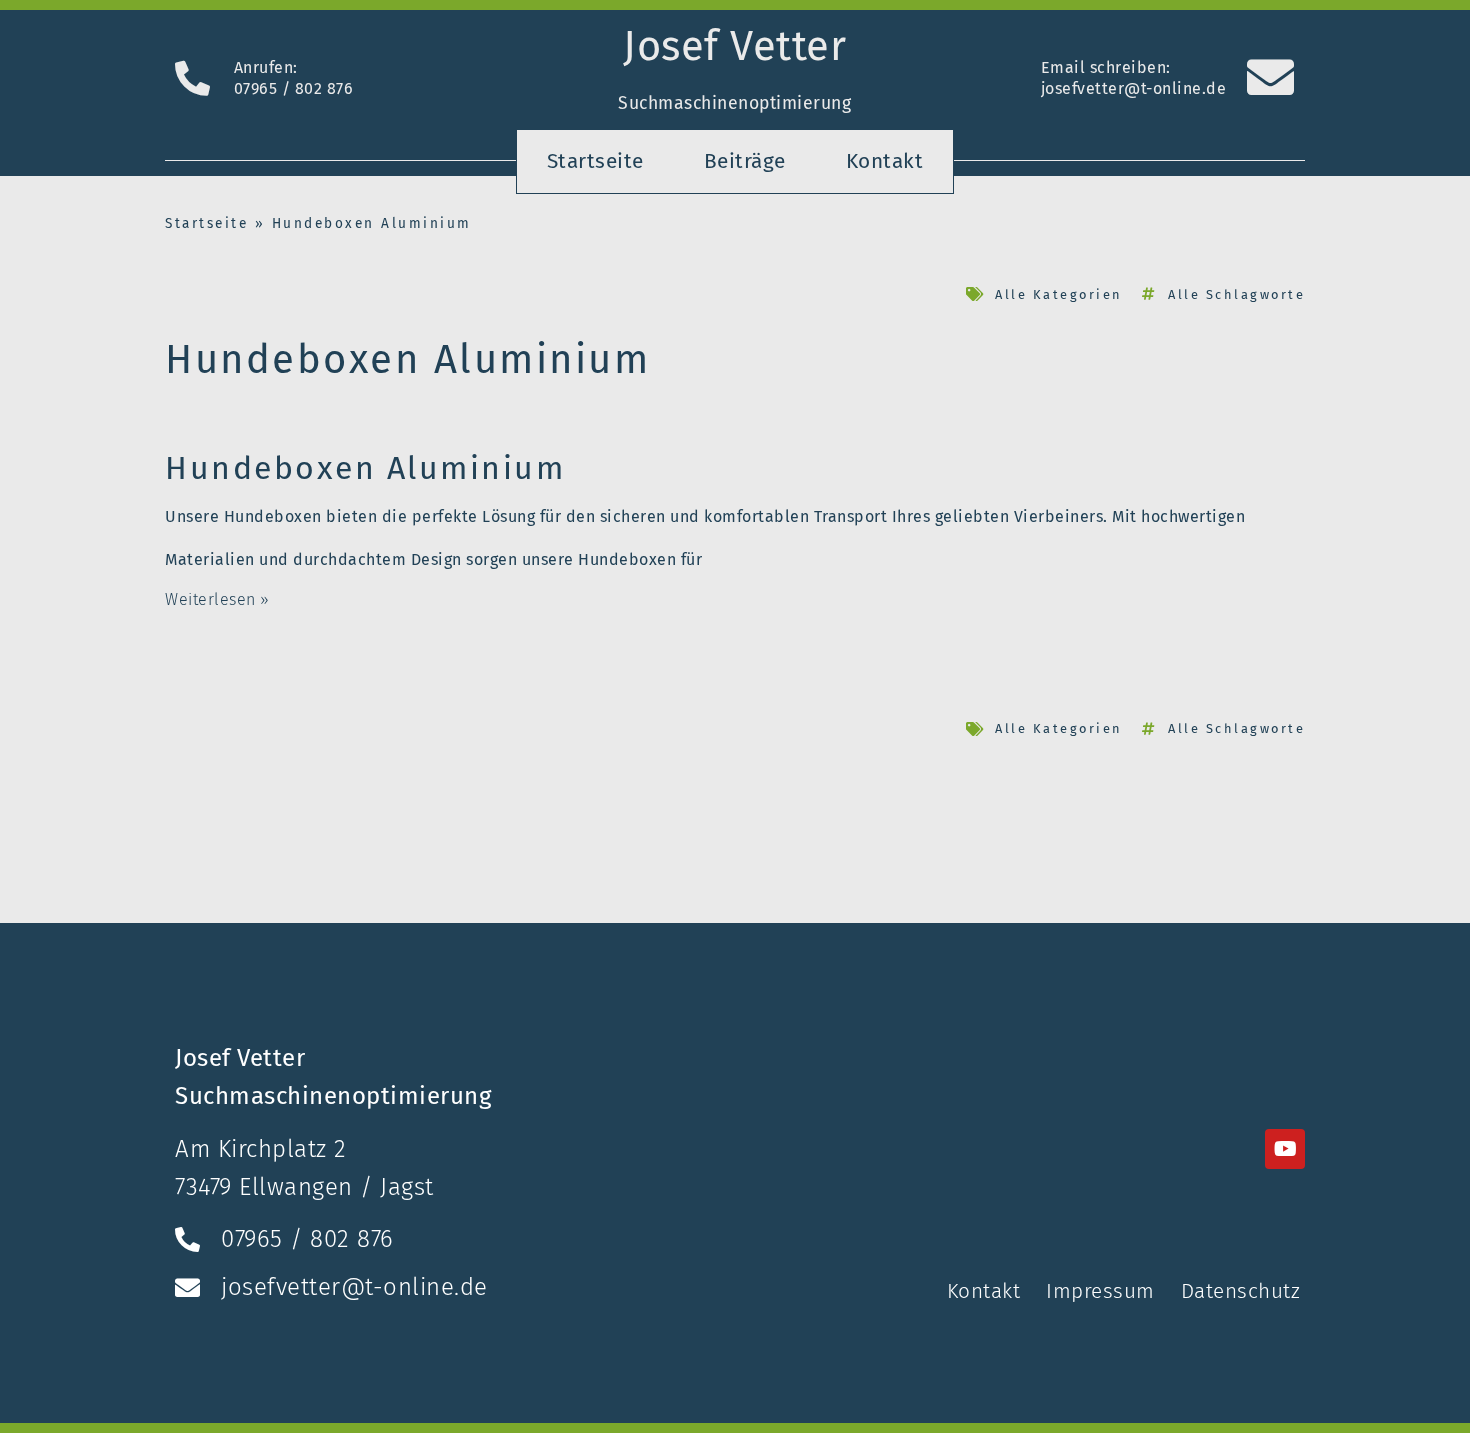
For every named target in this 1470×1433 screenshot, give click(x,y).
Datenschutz (1241, 1291)
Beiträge (745, 161)
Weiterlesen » (217, 599)
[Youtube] (1285, 1149)
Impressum (1100, 1291)
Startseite (595, 161)
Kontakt (885, 161)
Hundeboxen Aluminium (365, 468)
